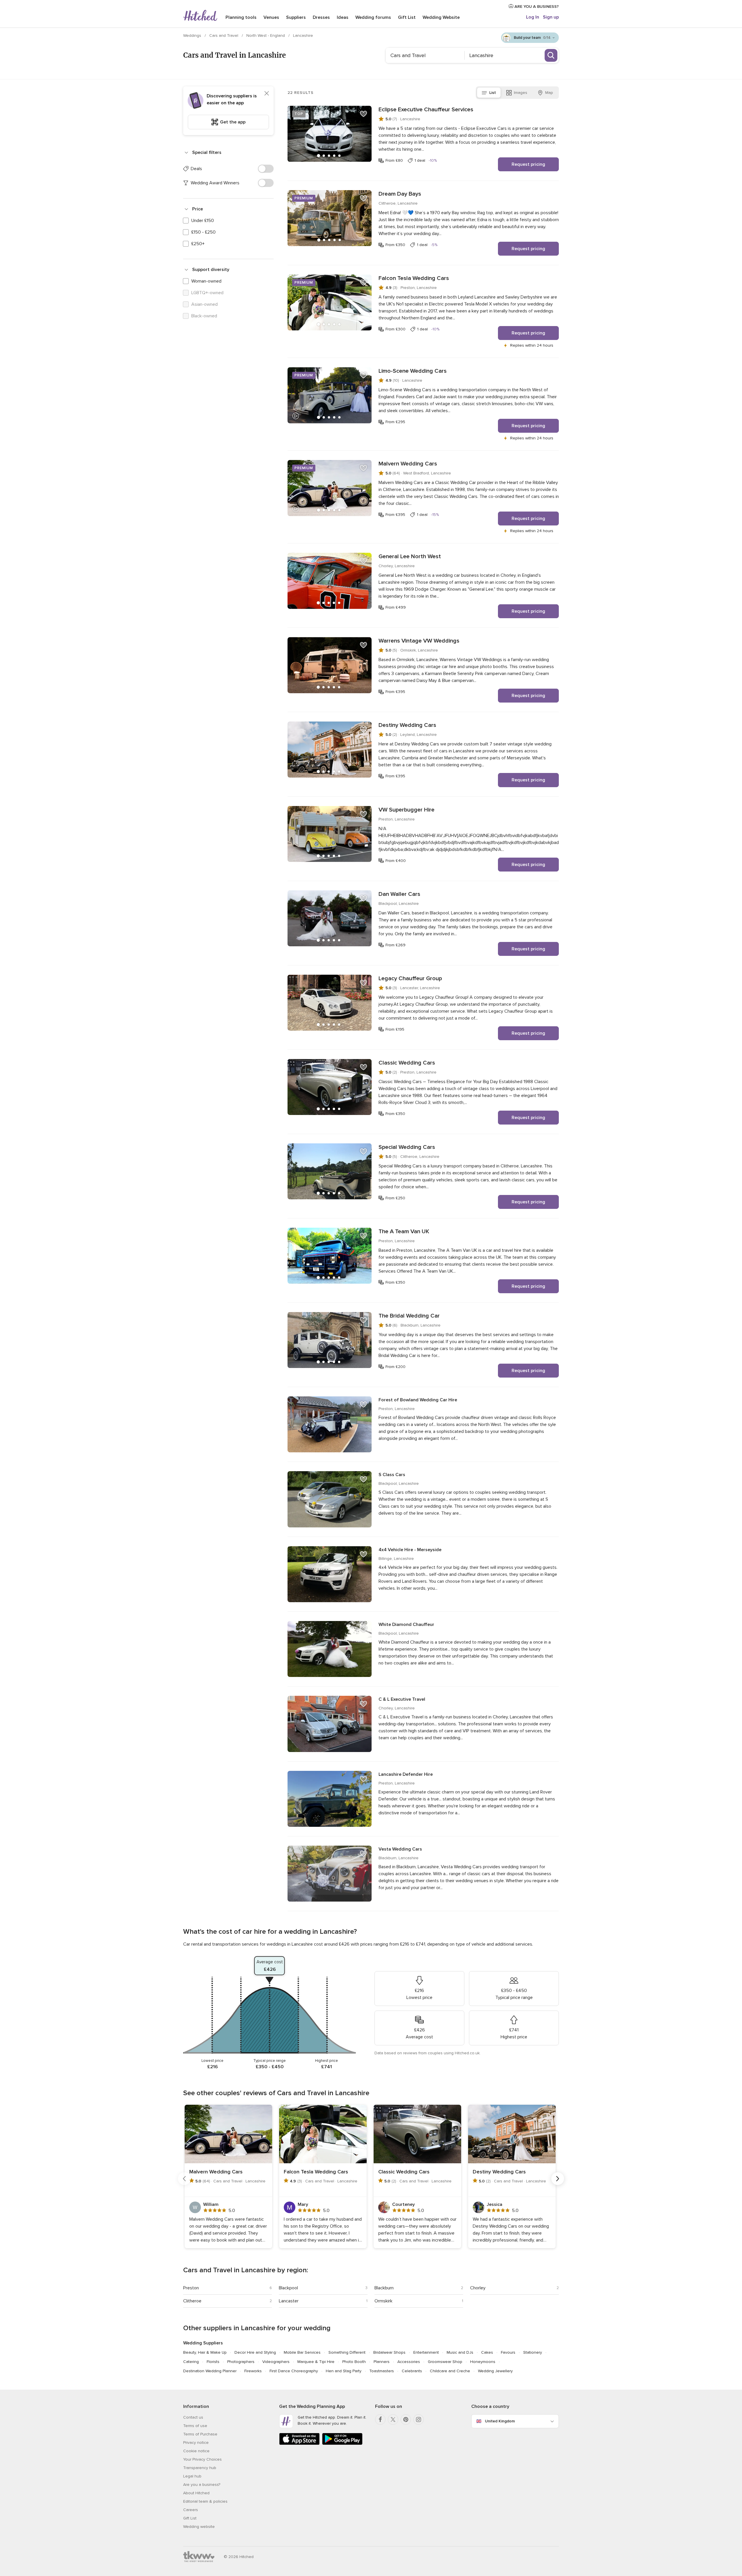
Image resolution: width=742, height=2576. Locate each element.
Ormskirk (383, 2301)
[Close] (267, 93)
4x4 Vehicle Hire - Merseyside (410, 1550)
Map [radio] (549, 93)
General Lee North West (410, 556)
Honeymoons (483, 2362)
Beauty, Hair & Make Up (205, 2352)
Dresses (321, 17)
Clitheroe (192, 2301)
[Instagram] (419, 2419)
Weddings (193, 36)
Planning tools (241, 17)
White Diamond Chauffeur (406, 1624)
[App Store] (299, 2444)
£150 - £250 (203, 232)
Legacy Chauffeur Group (410, 978)
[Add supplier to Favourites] (363, 114)
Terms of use (195, 2426)
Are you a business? (202, 2485)
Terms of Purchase (200, 2434)
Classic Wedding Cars (407, 1063)
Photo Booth (354, 2362)
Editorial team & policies (205, 2501)
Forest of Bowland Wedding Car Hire (418, 1400)
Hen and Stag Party (344, 2371)
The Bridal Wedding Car (409, 1316)
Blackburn (384, 2288)
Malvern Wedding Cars (408, 464)
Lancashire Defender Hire (406, 1774)
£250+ (198, 244)
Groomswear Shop (445, 2362)
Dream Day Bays (400, 194)
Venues (271, 17)
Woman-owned (206, 281)
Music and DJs (460, 2352)
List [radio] (493, 93)
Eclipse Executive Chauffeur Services (426, 110)
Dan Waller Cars (399, 894)
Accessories (409, 2362)
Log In (533, 17)
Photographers (241, 2362)
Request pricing (528, 164)
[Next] (558, 2179)
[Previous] (184, 2179)
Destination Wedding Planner (210, 2371)
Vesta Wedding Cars (400, 1849)
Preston (191, 2288)
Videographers (276, 2362)
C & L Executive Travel (402, 1699)
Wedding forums (373, 17)
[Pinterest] (406, 2419)
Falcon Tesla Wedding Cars (414, 278)
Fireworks (253, 2371)
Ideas (343, 17)
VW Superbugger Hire (407, 810)
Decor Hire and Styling (255, 2352)
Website (441, 17)
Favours (508, 2352)
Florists (213, 2362)
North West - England (266, 36)
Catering (191, 2362)
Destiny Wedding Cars (407, 725)
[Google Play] (342, 2444)
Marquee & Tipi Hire (316, 2362)
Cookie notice (196, 2451)
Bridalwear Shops (389, 2352)
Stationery (533, 2352)
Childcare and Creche (450, 2371)
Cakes (487, 2352)
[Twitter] (393, 2419)
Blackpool (288, 2288)
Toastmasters (382, 2371)
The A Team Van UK (404, 1231)
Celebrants (412, 2371)
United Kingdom (500, 2421)
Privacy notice (196, 2443)
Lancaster (289, 2301)
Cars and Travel (224, 36)
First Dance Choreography (294, 2371)
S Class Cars (392, 1475)
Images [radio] (521, 93)
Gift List (407, 17)
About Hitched (196, 2493)
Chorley (478, 2288)
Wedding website (199, 2527)
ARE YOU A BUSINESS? (536, 7)
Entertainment (426, 2352)
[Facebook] (380, 2419)
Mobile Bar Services (302, 2352)
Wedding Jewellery (495, 2371)
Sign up (551, 17)
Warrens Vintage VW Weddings (419, 641)
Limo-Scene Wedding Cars (413, 371)
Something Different (347, 2352)
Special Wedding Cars (407, 1147)
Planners (382, 2362)
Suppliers (296, 17)
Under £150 (203, 221)
